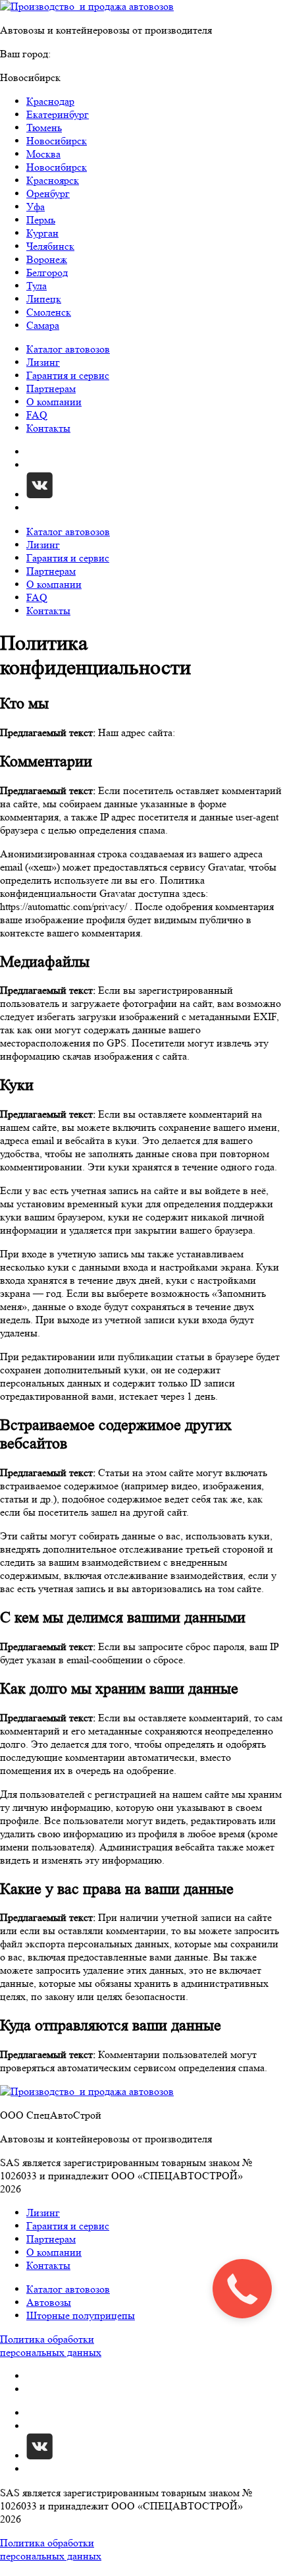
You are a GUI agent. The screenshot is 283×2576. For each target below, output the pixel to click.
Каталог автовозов (68, 349)
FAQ (37, 415)
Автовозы (49, 2302)
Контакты (48, 428)
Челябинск (50, 246)
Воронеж (47, 259)
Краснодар (50, 101)
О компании (54, 402)
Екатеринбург (58, 114)
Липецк (44, 299)
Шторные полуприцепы (81, 2315)
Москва (43, 154)
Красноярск (53, 180)
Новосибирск (57, 141)
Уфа (36, 207)
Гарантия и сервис (68, 375)
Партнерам (51, 388)
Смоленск (49, 312)
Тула (37, 286)
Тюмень (44, 128)
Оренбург (48, 193)
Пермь (41, 220)
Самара (43, 325)
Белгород (47, 272)
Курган (42, 233)
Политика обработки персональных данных (51, 2346)
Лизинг (43, 362)
